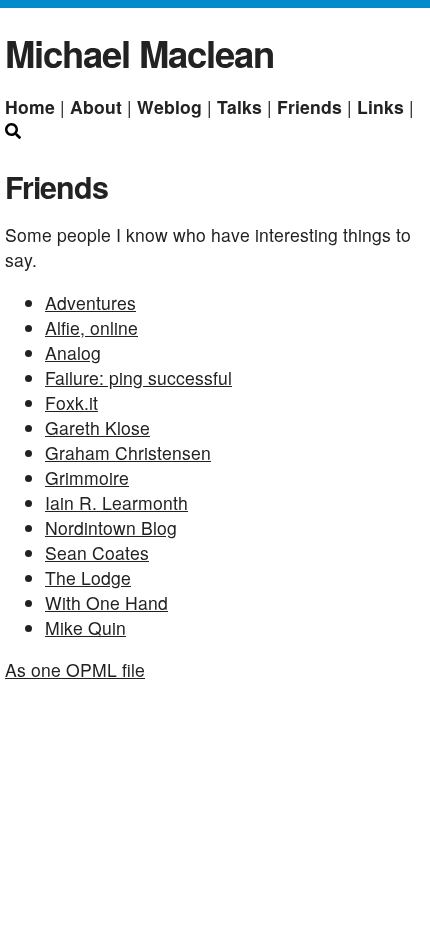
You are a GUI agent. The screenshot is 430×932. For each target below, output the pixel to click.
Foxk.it (71, 402)
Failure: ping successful (138, 377)
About (98, 106)
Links (383, 106)
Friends (312, 106)
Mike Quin (85, 627)
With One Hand (106, 602)
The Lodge (88, 577)
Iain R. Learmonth (116, 502)
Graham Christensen (128, 452)
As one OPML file (75, 669)
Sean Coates (97, 552)
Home (32, 106)
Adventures (90, 302)
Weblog (172, 106)
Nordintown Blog (111, 527)
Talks (242, 106)
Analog (73, 352)
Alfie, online (91, 327)
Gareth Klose (97, 427)
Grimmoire (87, 477)
